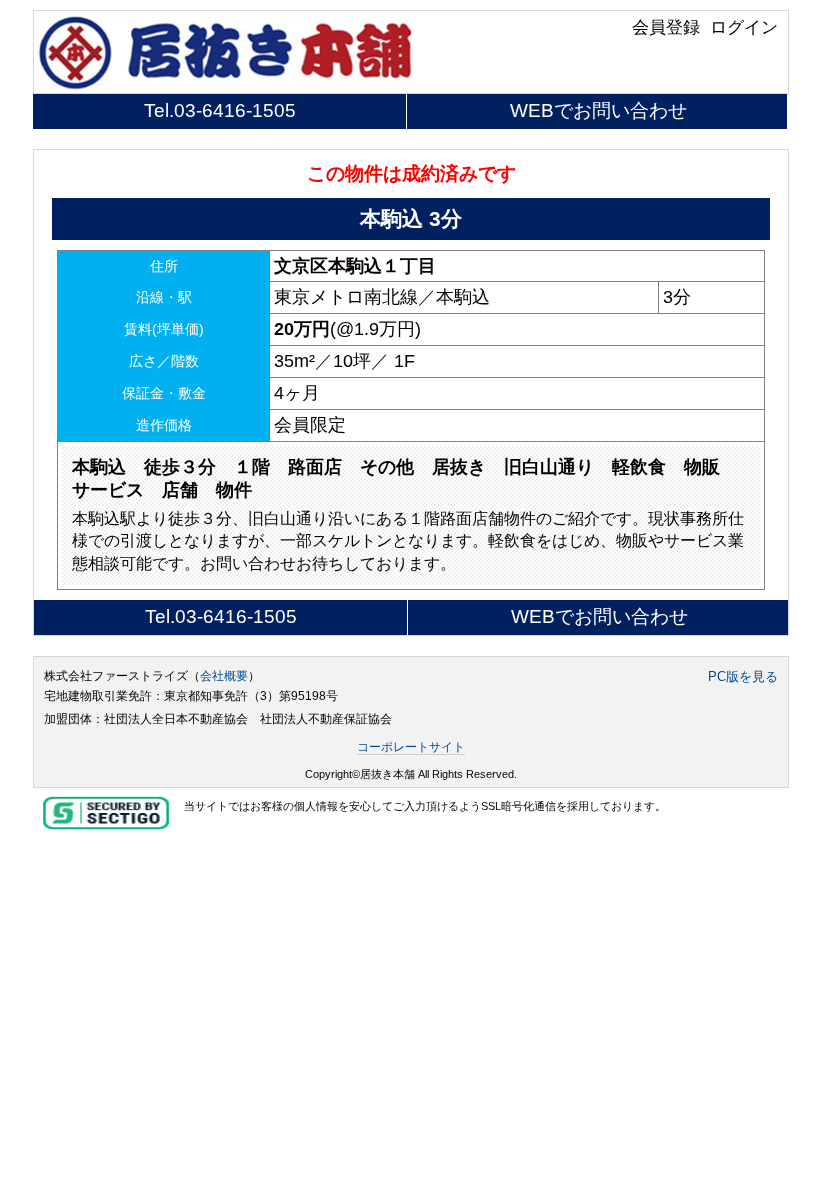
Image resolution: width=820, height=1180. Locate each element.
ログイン (744, 27)
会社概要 (224, 676)
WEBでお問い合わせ (598, 110)
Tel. (220, 110)
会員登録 (666, 27)
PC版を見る (743, 676)
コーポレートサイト (411, 747)
